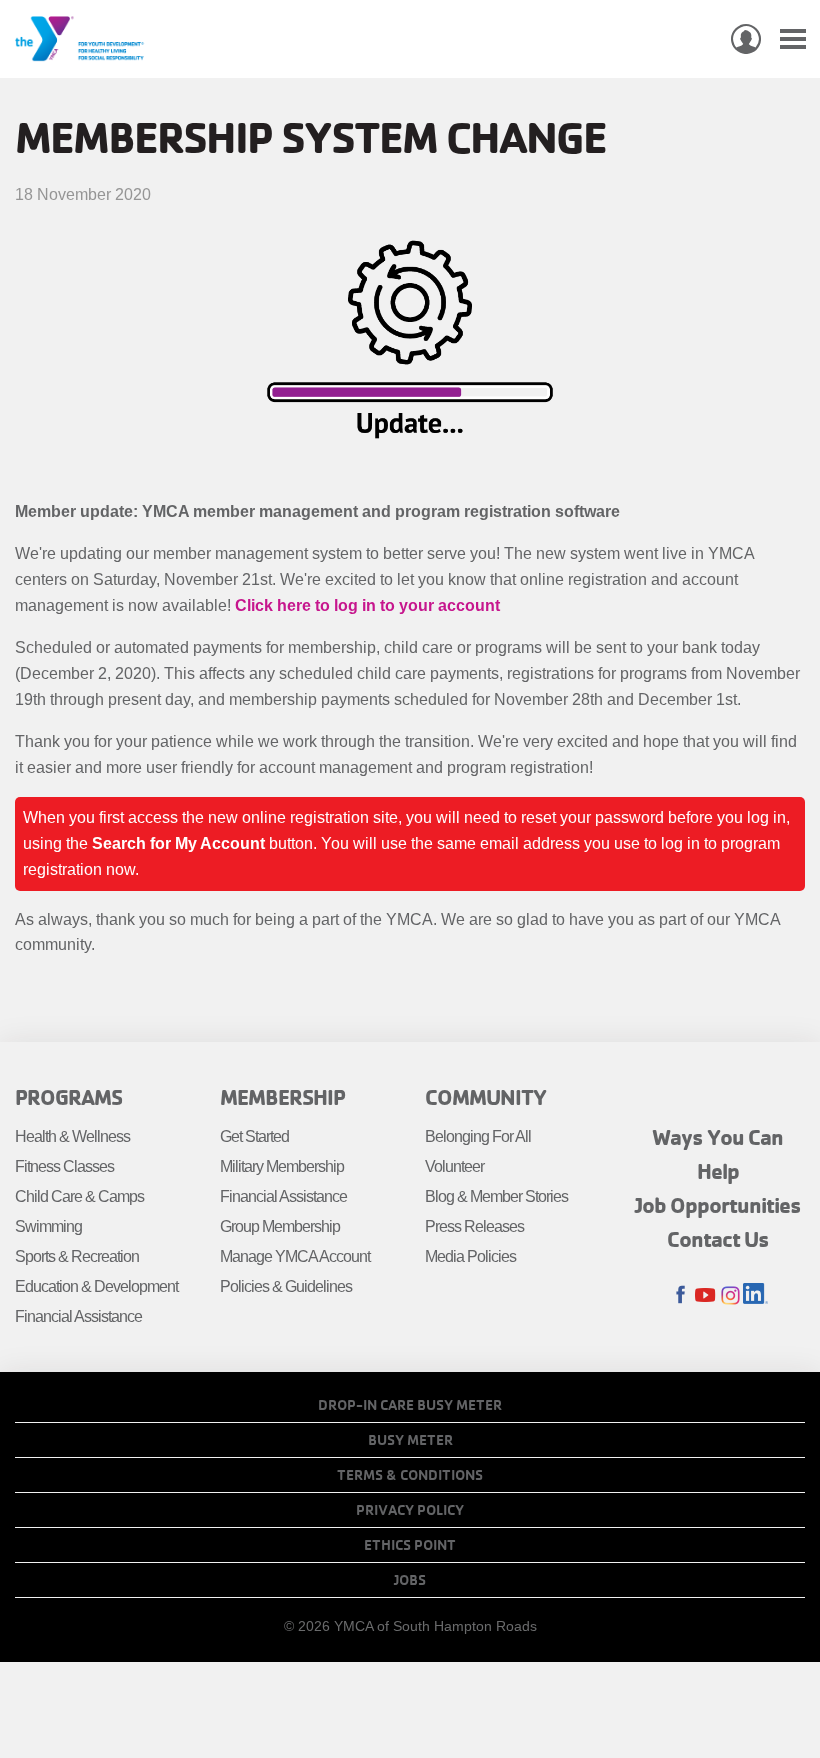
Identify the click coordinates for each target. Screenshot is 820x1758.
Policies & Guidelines (286, 1286)
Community (485, 1097)
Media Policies (470, 1256)
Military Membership (282, 1166)
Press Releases (474, 1226)
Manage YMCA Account (295, 1256)
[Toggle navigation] (793, 39)
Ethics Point (410, 1545)
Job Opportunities (718, 1205)
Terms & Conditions (410, 1475)
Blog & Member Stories (496, 1196)
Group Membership (280, 1226)
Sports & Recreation (77, 1256)
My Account (746, 39)
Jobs (410, 1580)
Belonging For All (478, 1136)
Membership (282, 1097)
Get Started (254, 1136)
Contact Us (718, 1239)
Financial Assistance (78, 1316)
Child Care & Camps (79, 1196)
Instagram (730, 1295)
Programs (68, 1097)
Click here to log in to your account (367, 605)
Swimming (48, 1226)
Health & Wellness (72, 1136)
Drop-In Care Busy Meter (410, 1405)
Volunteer (454, 1166)
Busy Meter (410, 1440)
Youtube (705, 1295)
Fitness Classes (64, 1166)
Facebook (680, 1295)
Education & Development (96, 1286)
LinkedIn (755, 1295)
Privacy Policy (410, 1510)
